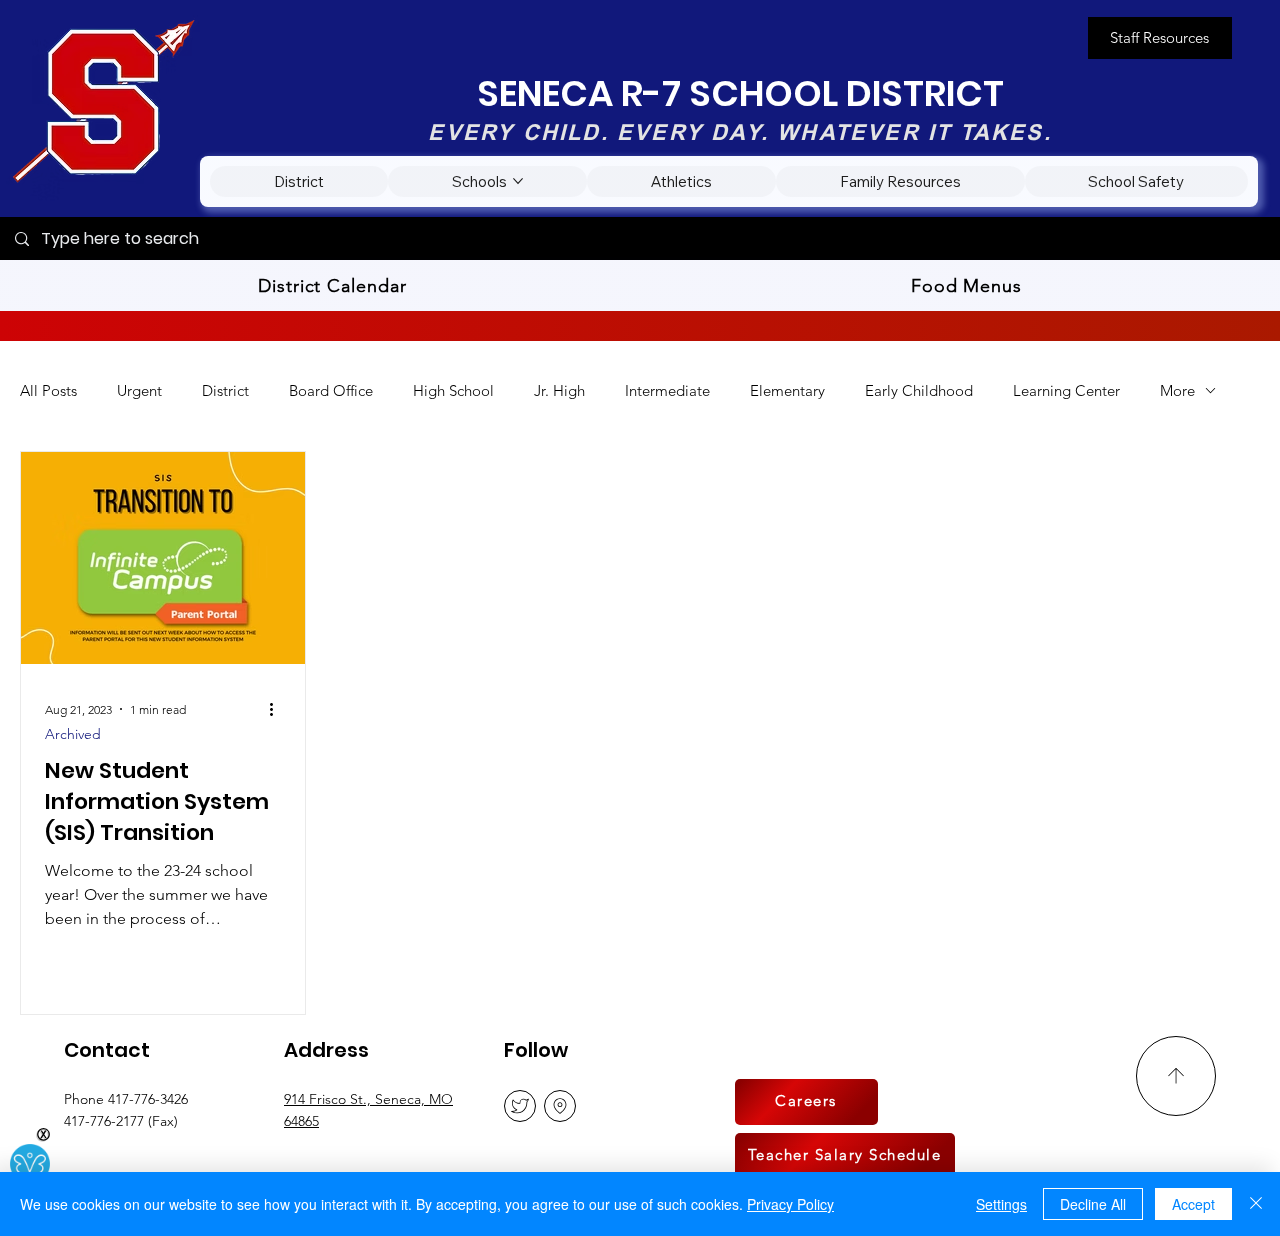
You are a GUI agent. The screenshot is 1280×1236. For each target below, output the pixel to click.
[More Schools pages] (518, 181)
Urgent (139, 390)
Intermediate (667, 390)
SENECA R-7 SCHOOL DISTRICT (740, 93)
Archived (73, 734)
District (225, 390)
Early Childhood (919, 390)
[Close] (1256, 1204)
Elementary (787, 390)
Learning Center (1066, 390)
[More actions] (278, 709)
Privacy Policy (790, 1204)
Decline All (1093, 1204)
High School (453, 390)
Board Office (331, 390)
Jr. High (559, 390)
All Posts (48, 390)
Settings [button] (1001, 1204)
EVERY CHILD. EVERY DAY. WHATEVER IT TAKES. (739, 132)
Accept (1193, 1204)
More (1177, 390)
